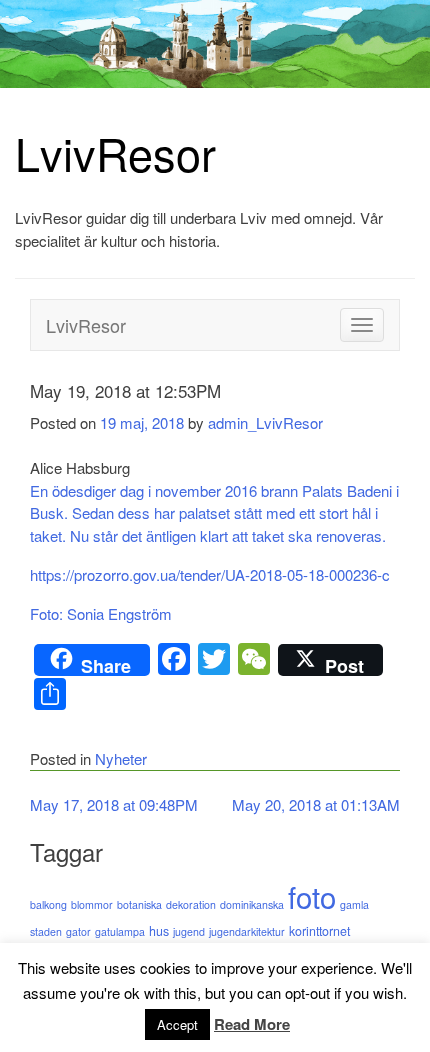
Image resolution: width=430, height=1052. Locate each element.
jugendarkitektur (247, 931)
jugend (189, 931)
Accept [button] (177, 1024)
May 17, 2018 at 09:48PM (114, 804)
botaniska (139, 904)
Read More (252, 1024)
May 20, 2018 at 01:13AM (316, 804)
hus (159, 931)
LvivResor (115, 152)
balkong (48, 904)
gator (78, 931)
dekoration (191, 904)
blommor (92, 904)
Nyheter (121, 758)
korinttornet (319, 931)
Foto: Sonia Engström (101, 613)
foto (312, 896)
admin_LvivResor (265, 422)
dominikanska (252, 904)
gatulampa (120, 931)
